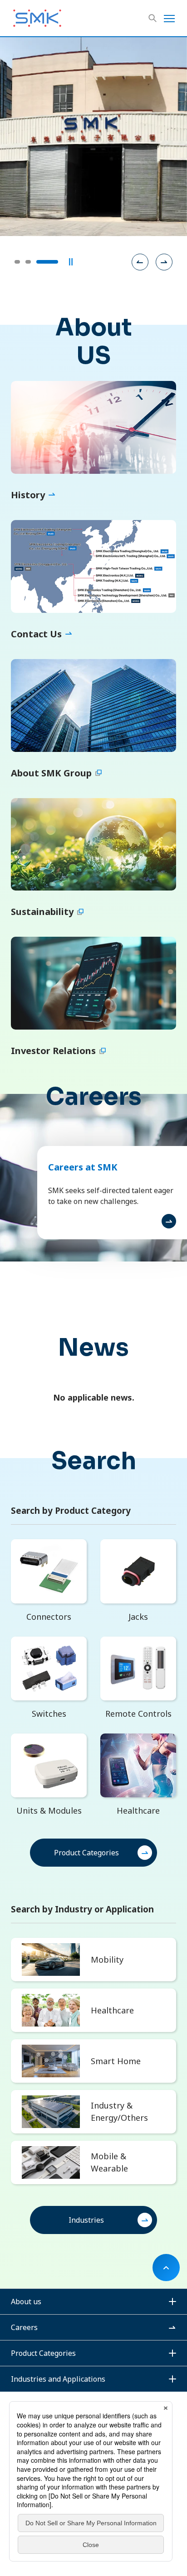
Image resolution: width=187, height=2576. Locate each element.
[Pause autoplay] (71, 262)
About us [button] (26, 2302)
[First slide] (164, 262)
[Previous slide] (140, 262)
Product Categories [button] (43, 2353)
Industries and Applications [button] (58, 2379)
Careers (24, 2327)
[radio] (17, 262)
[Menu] (169, 18)
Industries (86, 2220)
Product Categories (86, 1853)
